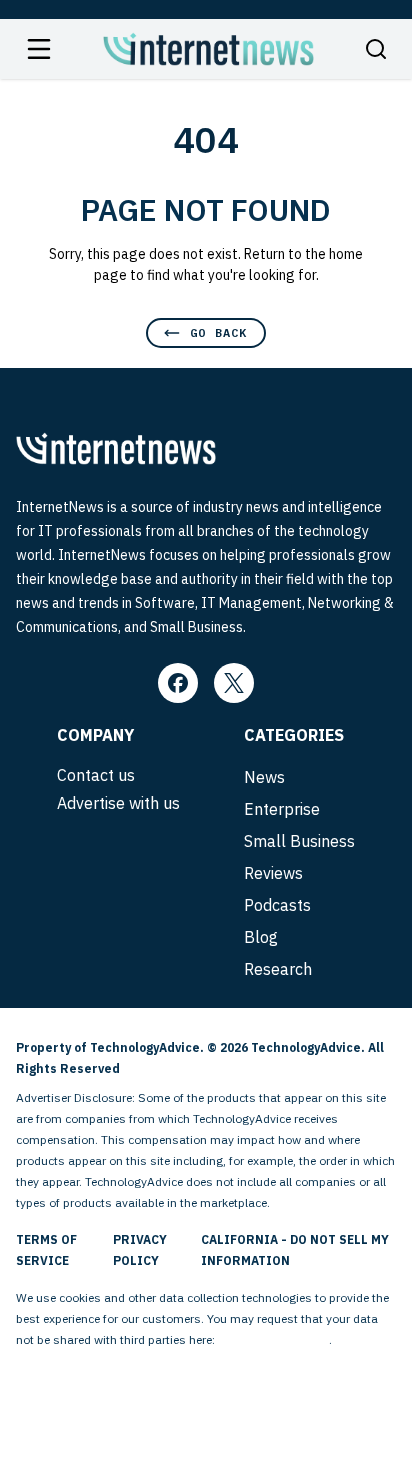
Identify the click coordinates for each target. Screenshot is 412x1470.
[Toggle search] (376, 49)
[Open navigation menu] (39, 49)
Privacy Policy (140, 1250)
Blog (261, 937)
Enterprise (282, 809)
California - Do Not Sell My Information (295, 1250)
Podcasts (277, 905)
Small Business (299, 841)
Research (278, 969)
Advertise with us (118, 803)
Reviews (273, 873)
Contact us (96, 775)
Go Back (218, 332)
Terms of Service (46, 1250)
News (264, 777)
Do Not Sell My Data (273, 1339)
